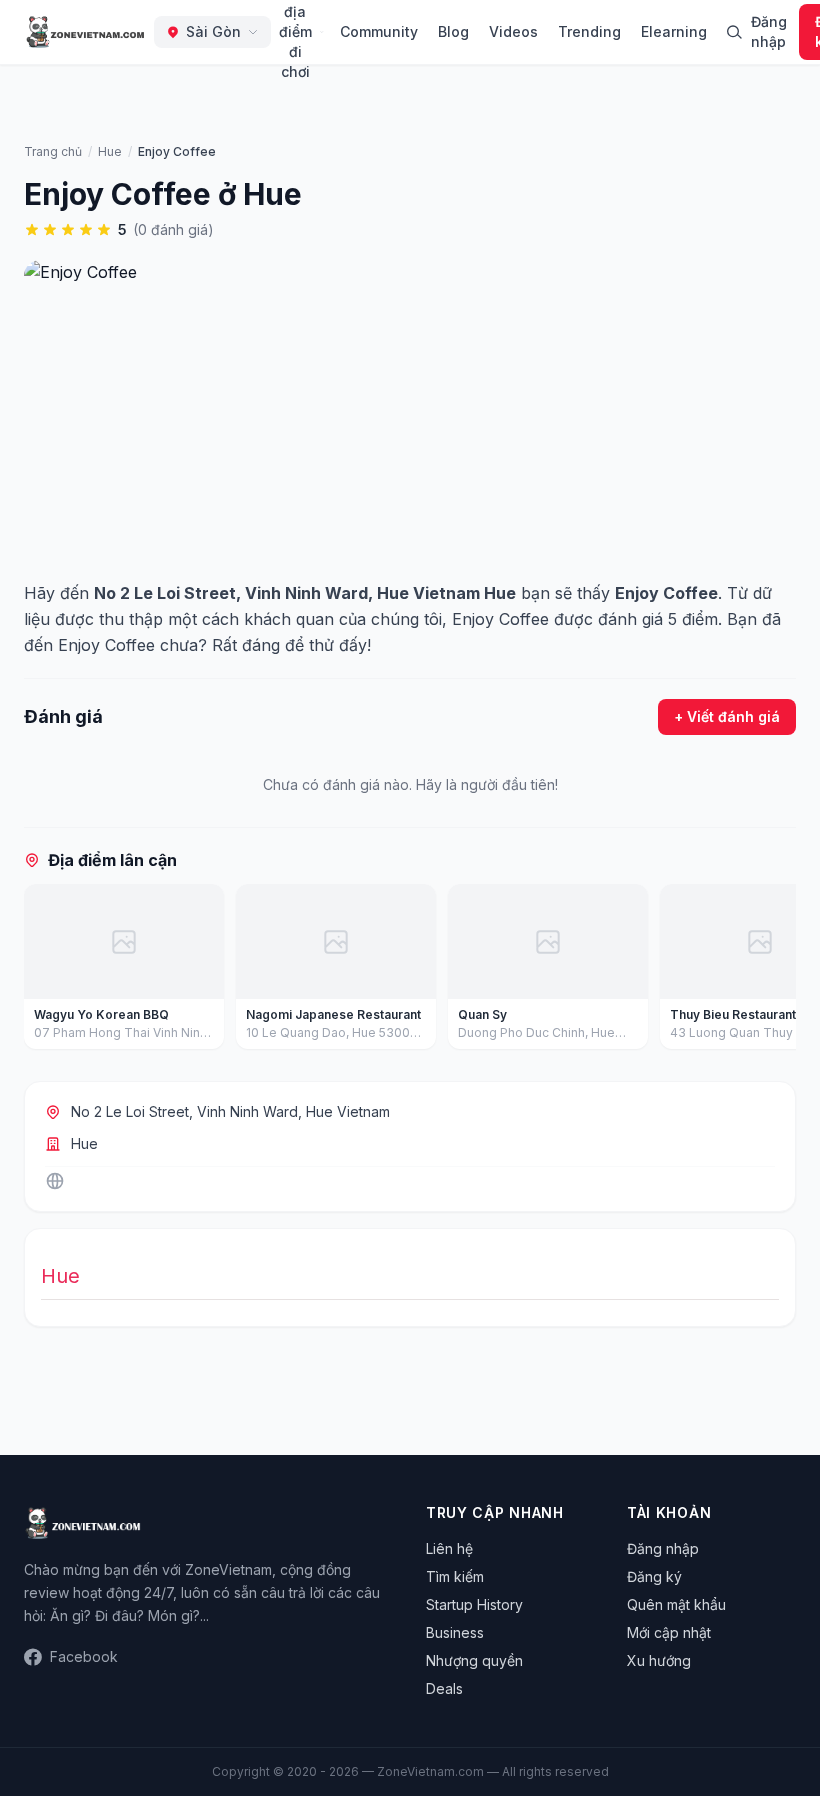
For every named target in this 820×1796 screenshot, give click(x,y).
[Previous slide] (46, 971)
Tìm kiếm (455, 1576)
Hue (84, 1143)
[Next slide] (774, 971)
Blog (453, 31)
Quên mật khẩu (676, 1604)
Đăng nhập (769, 31)
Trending (589, 31)
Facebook (84, 1656)
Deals (444, 1688)
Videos (513, 31)
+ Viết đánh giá (727, 716)
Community (379, 31)
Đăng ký (654, 1576)
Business (455, 1632)
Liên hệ (449, 1548)
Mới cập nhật (669, 1632)
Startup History (474, 1604)
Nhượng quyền (474, 1660)
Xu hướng (659, 1660)
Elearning (674, 31)
